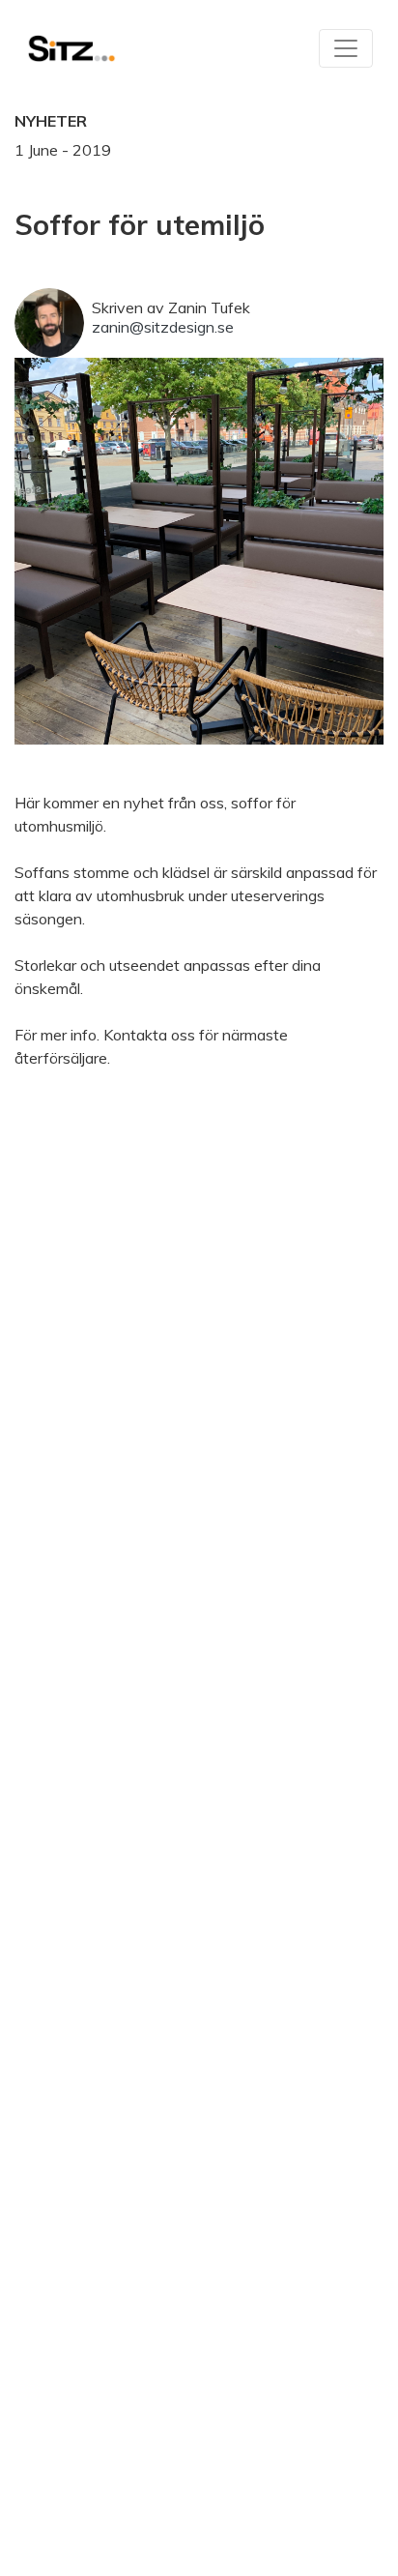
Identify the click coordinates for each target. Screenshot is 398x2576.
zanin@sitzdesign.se (163, 327)
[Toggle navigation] (346, 48)
